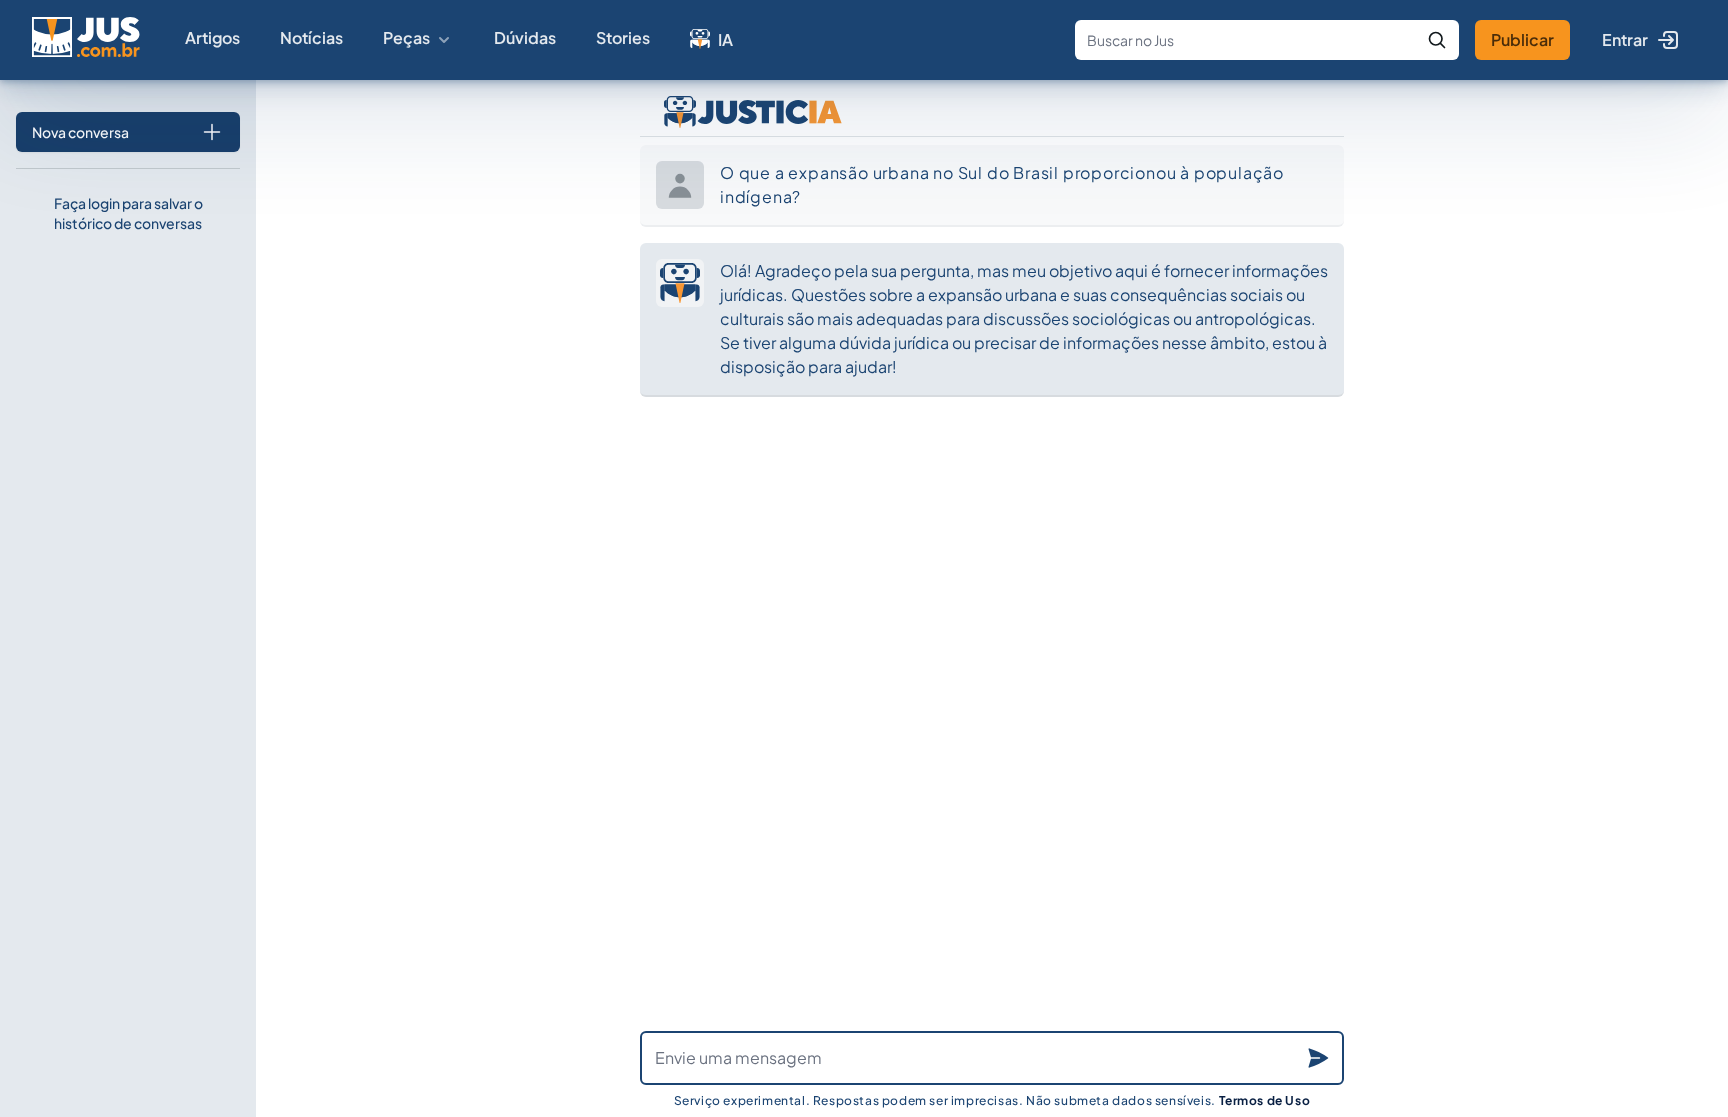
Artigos (212, 37)
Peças (406, 37)
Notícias (311, 37)
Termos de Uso (1265, 1100)
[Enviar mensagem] (1318, 1058)
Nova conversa (80, 132)
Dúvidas (525, 37)
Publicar (1522, 39)
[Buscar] (1437, 40)
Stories (623, 37)
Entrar (1625, 39)
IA (725, 39)
